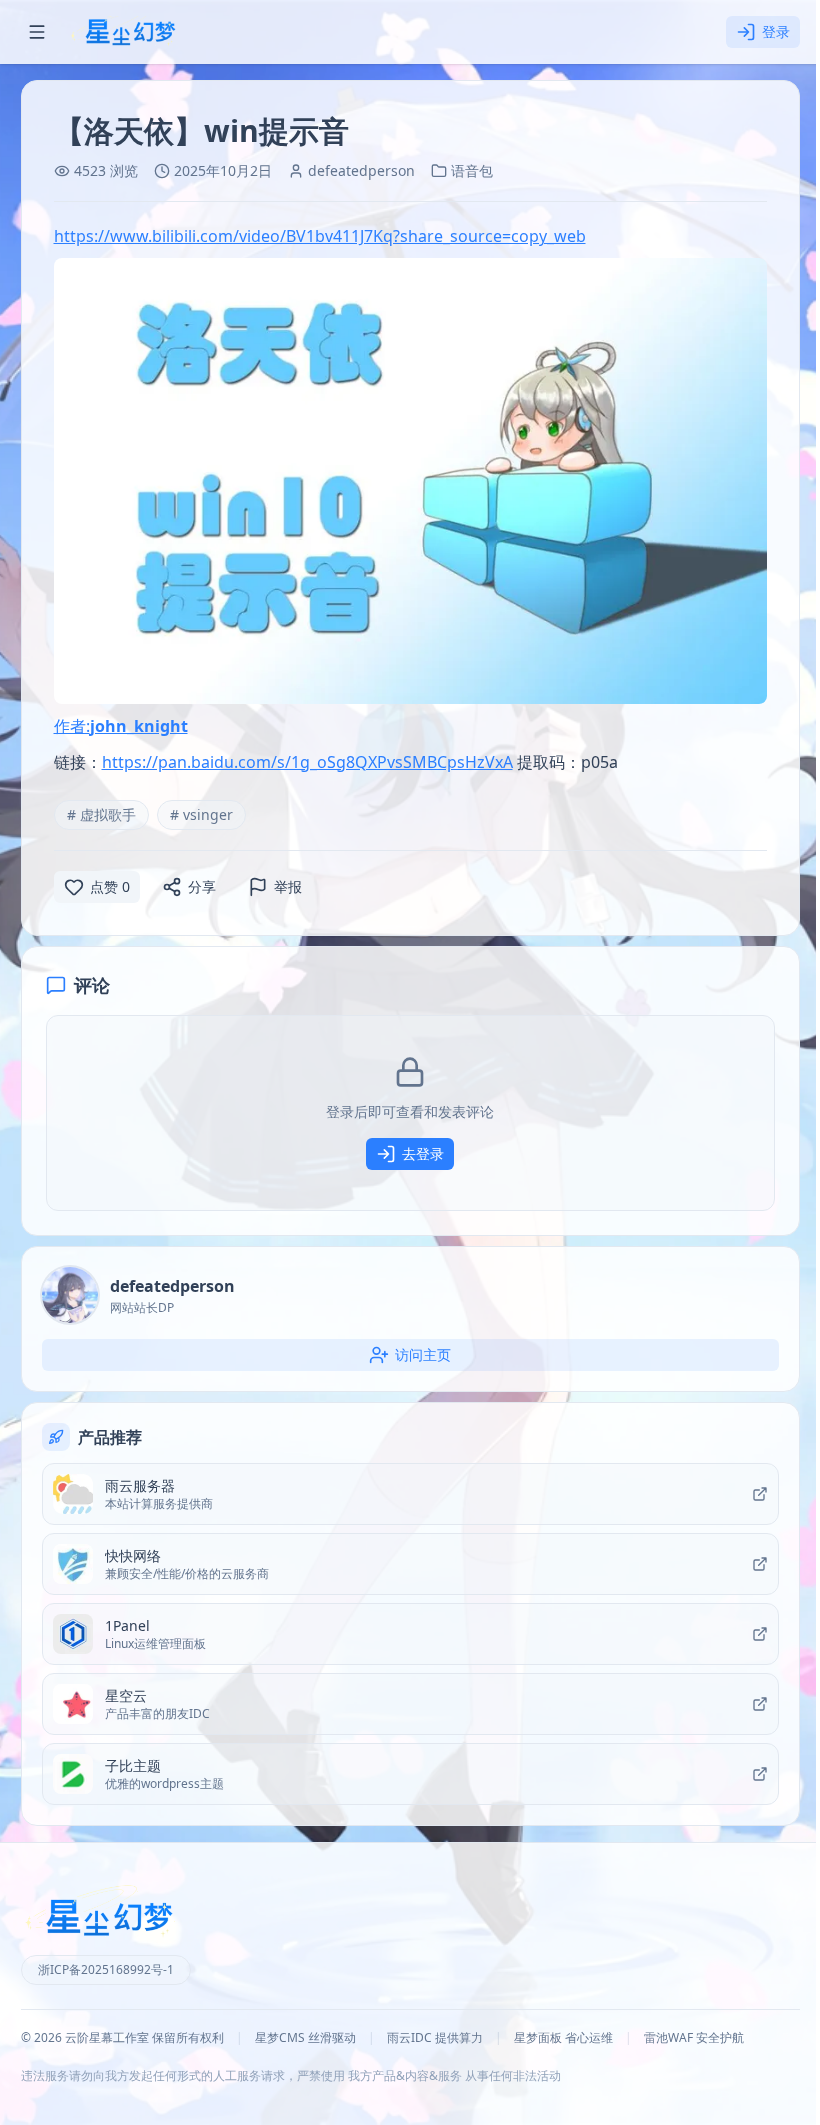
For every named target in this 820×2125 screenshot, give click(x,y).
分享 (202, 886)
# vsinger (201, 814)
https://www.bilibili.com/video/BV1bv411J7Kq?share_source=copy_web (320, 236)
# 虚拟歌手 (101, 814)
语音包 (472, 170)
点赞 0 (110, 886)
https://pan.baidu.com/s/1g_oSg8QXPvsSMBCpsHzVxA (307, 762)
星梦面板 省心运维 (563, 2038)
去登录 (423, 1153)
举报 (288, 886)
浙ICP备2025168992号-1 (106, 1969)
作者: (121, 726)
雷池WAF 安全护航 (694, 2038)
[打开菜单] (37, 32)
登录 (776, 31)
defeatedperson (361, 170)
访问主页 (423, 1354)
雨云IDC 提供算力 (435, 2038)
